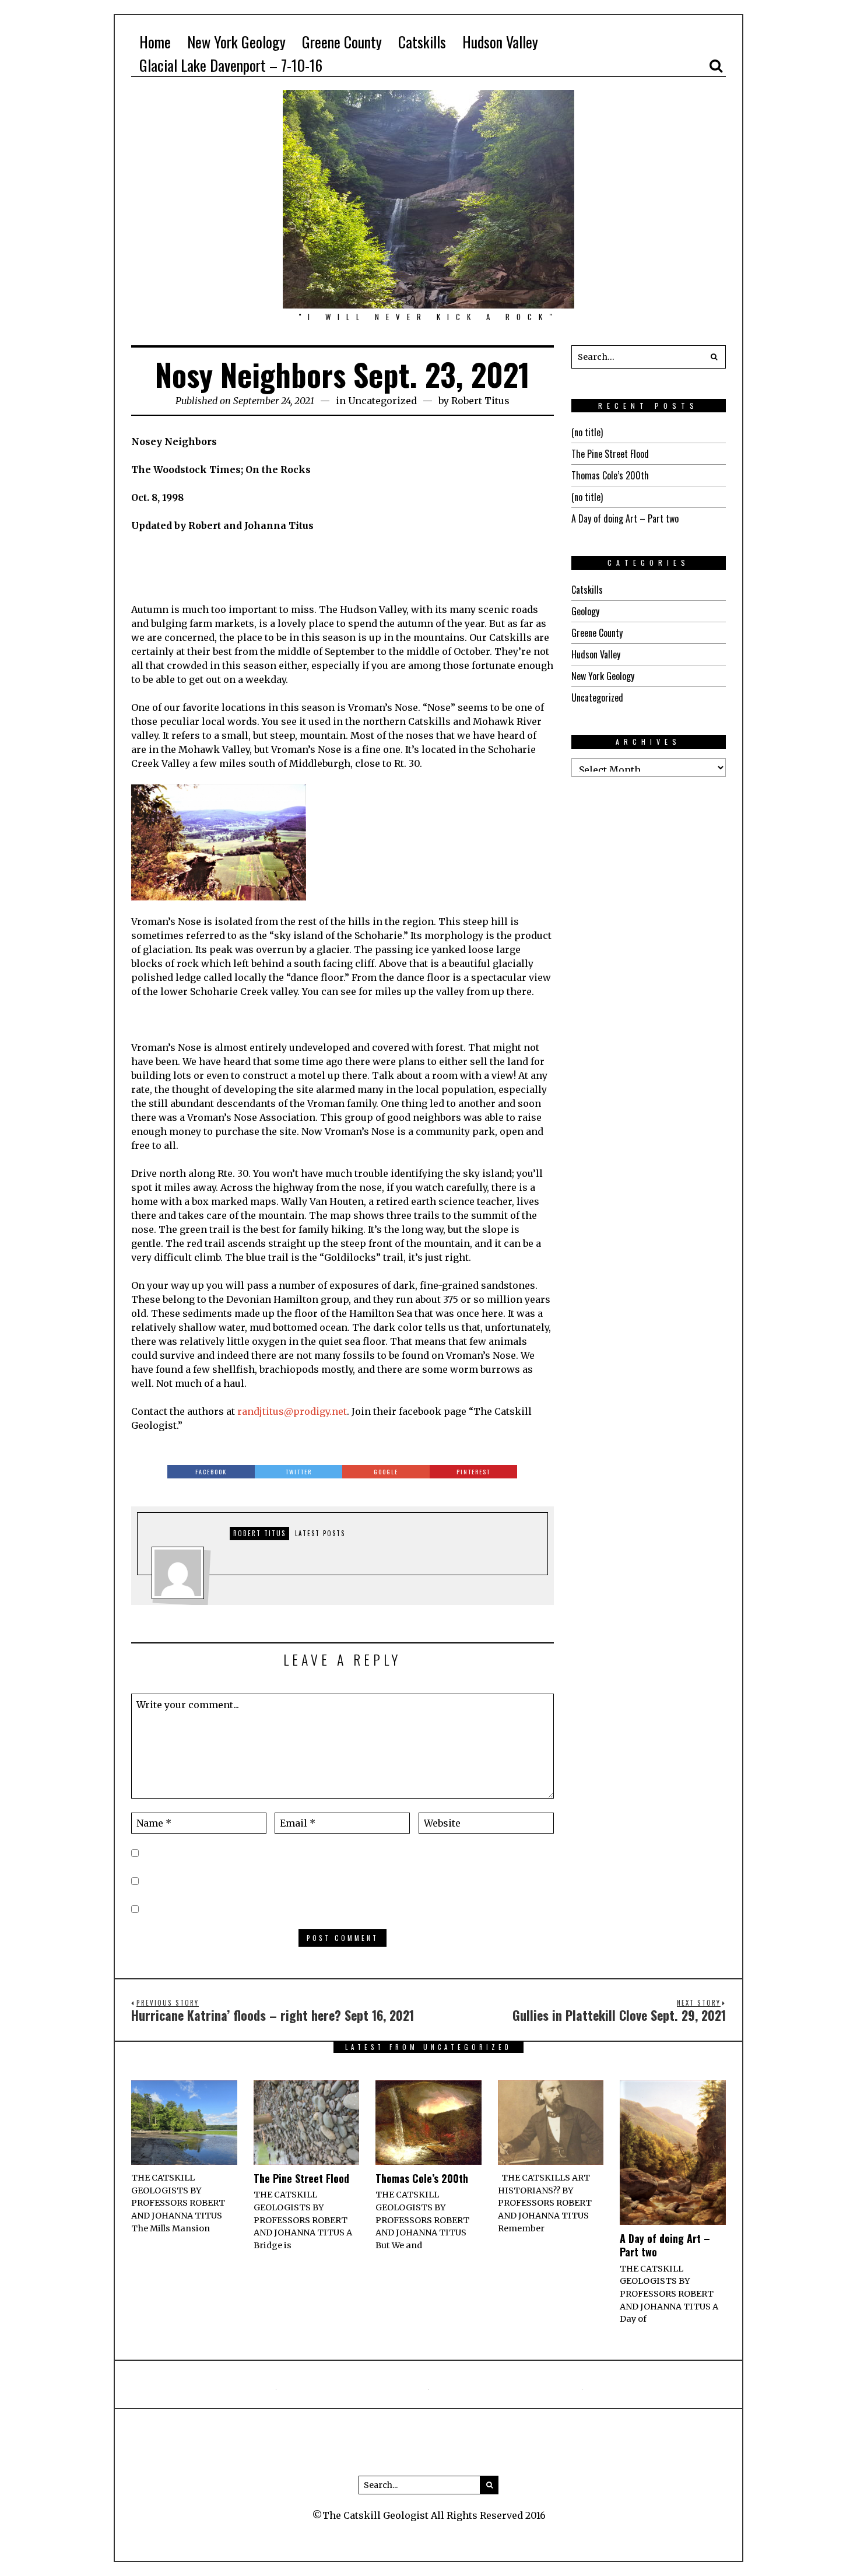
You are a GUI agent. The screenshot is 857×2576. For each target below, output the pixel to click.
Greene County (597, 633)
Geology (585, 611)
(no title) (587, 432)
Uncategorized (382, 401)
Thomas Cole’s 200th (610, 475)
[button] (714, 357)
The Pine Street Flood (610, 454)
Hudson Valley (596, 654)
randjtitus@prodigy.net (292, 1411)
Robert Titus (480, 401)
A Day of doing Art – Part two (625, 518)
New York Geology (603, 676)
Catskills (587, 590)
